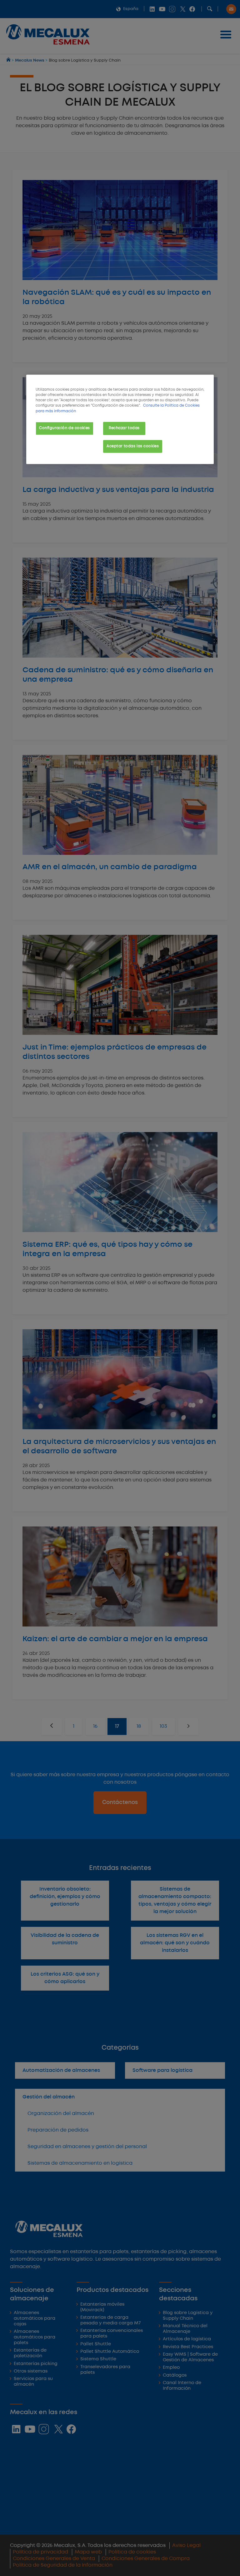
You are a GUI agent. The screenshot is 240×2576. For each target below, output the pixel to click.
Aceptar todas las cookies (133, 446)
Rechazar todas (124, 428)
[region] (120, 419)
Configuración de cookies (65, 428)
